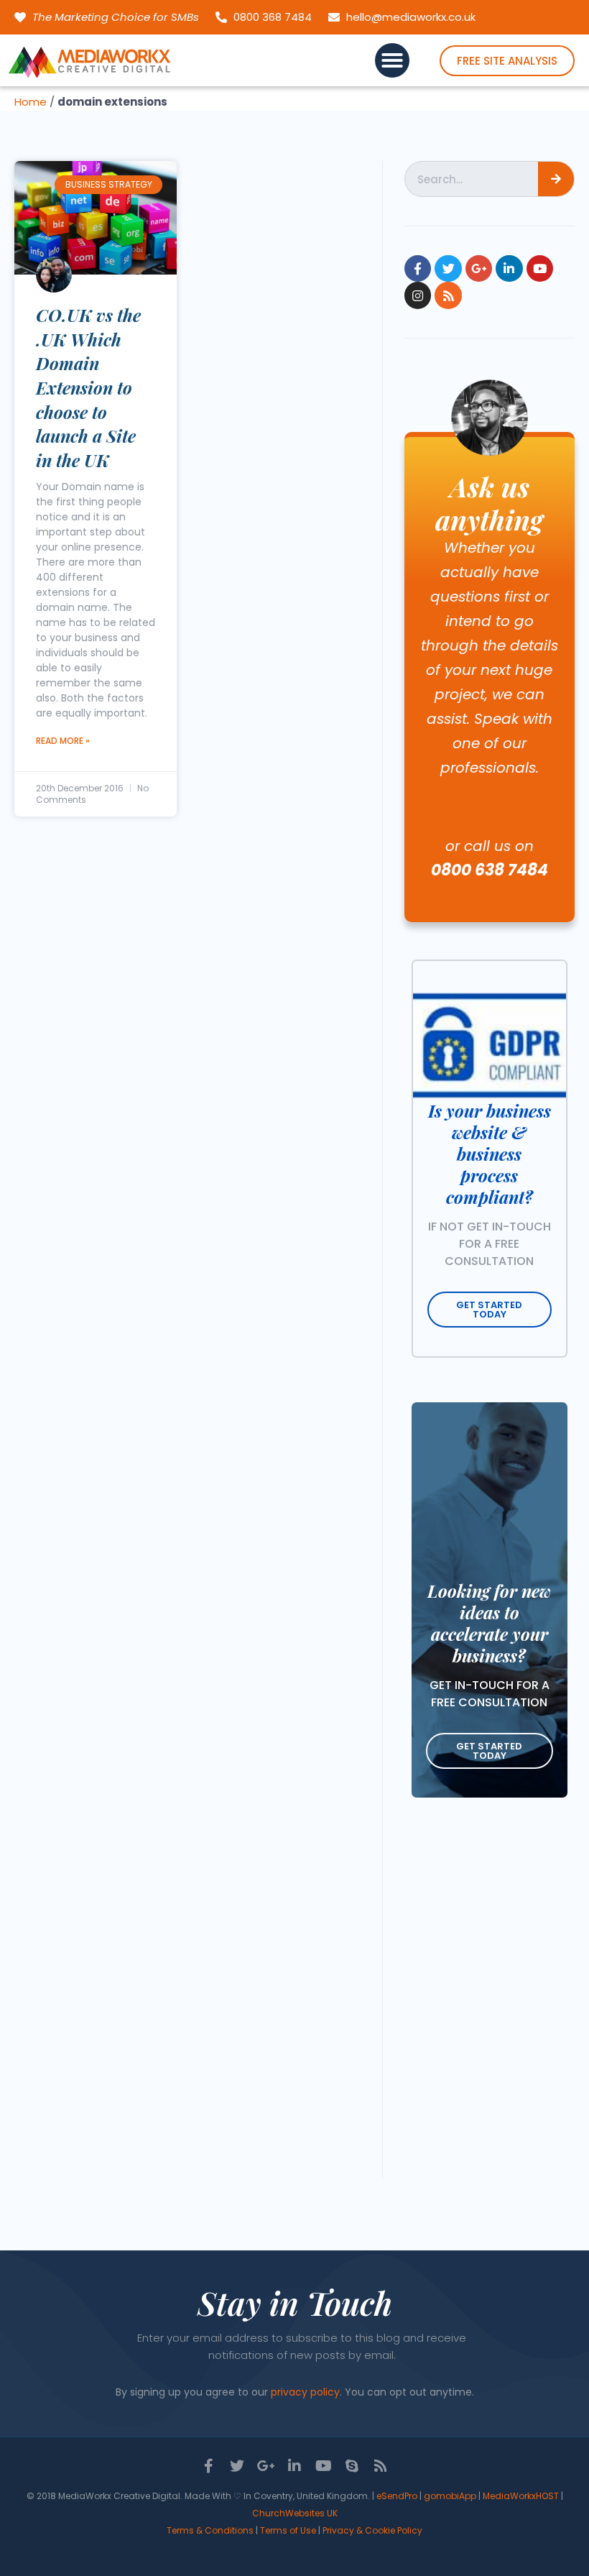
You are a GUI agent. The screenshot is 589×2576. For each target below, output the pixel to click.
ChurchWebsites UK (295, 2513)
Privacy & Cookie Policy (372, 2530)
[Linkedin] (509, 268)
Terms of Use (288, 2530)
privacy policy (305, 2392)
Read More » (63, 741)
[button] (392, 60)
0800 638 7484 (490, 870)
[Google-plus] (479, 268)
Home (31, 102)
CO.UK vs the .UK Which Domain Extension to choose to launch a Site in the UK (88, 387)
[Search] (556, 179)
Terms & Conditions (210, 2530)
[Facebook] (418, 268)
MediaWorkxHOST (521, 2496)
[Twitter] (448, 268)
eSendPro (397, 2496)
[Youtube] (540, 268)
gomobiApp (450, 2496)
